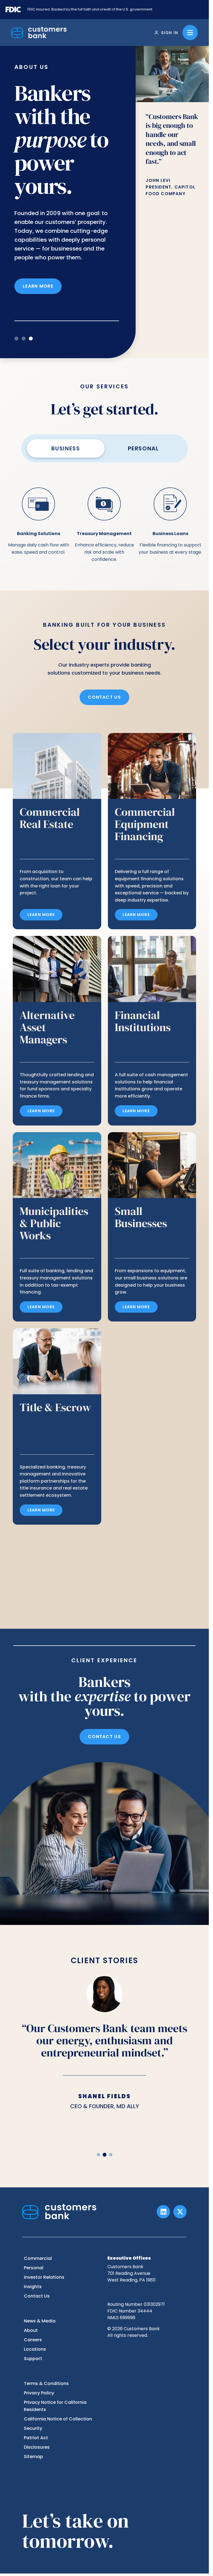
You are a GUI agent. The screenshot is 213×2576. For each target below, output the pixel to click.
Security (33, 2428)
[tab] (16, 339)
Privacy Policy (39, 2393)
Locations (35, 2349)
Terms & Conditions (46, 2383)
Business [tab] (66, 448)
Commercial (38, 2258)
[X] (180, 2212)
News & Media (40, 2321)
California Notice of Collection (58, 2419)
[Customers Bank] (39, 33)
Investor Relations (44, 2277)
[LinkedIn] (163, 2212)
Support (33, 2359)
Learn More (41, 915)
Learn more (41, 1510)
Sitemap (33, 2457)
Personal (34, 2268)
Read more (37, 302)
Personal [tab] (143, 448)
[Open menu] (190, 33)
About (31, 2330)
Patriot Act (36, 2438)
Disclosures (37, 2447)
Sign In (170, 33)
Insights (33, 2287)
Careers (33, 2340)
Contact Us (104, 697)
